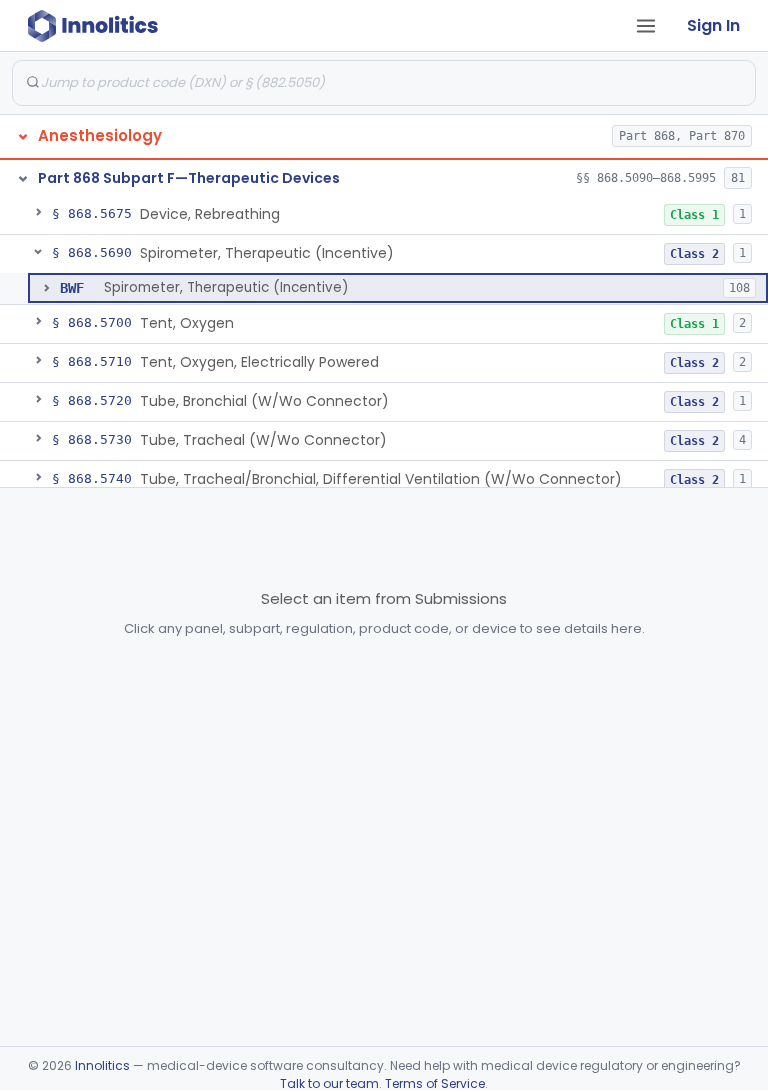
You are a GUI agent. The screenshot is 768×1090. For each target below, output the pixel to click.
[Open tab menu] (646, 26)
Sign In (713, 25)
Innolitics (102, 1065)
